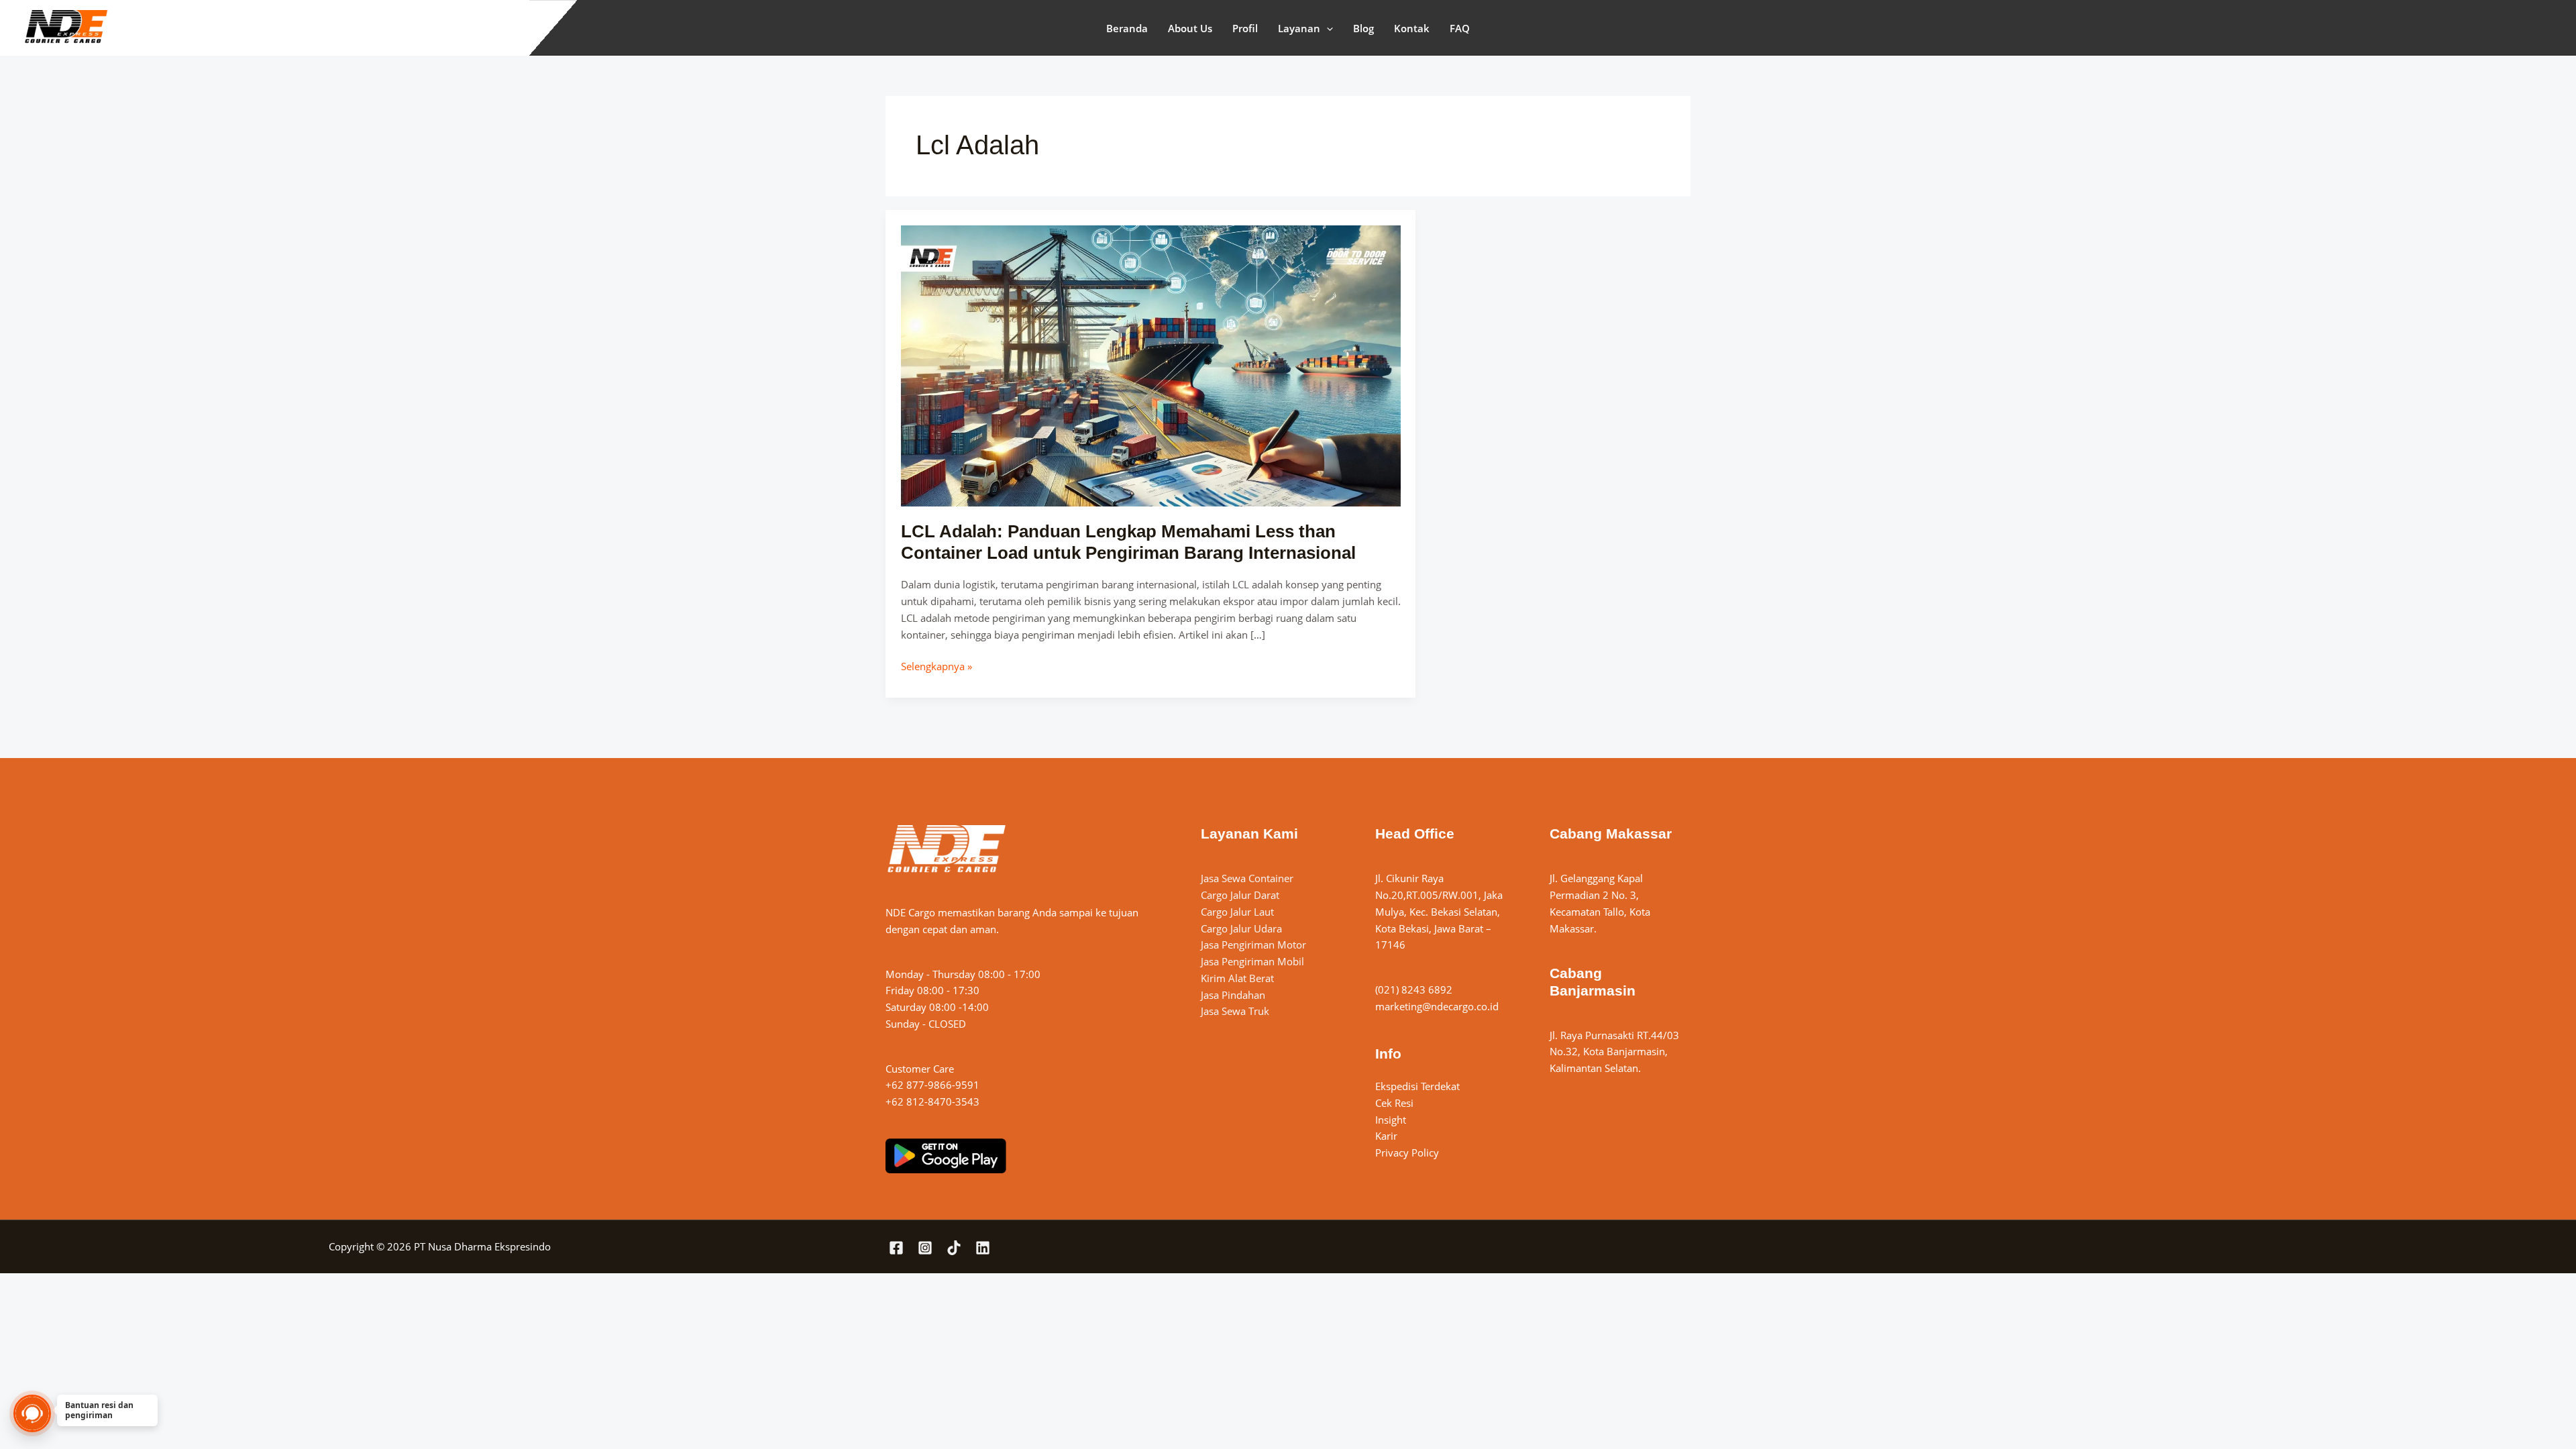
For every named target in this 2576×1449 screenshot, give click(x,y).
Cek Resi (1394, 1103)
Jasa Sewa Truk (1235, 1011)
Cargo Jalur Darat (1240, 895)
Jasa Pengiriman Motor (1253, 945)
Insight (1391, 1120)
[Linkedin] (983, 1248)
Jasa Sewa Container (1247, 878)
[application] (1327, 28)
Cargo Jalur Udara (1241, 928)
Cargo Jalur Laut (1237, 912)
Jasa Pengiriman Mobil (1252, 961)
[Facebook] (896, 1248)
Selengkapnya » (936, 665)
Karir (1386, 1136)
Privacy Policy (1407, 1152)
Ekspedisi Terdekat (1417, 1086)
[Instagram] (925, 1248)
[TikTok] (954, 1248)
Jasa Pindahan (1233, 995)
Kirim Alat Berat (1237, 978)
